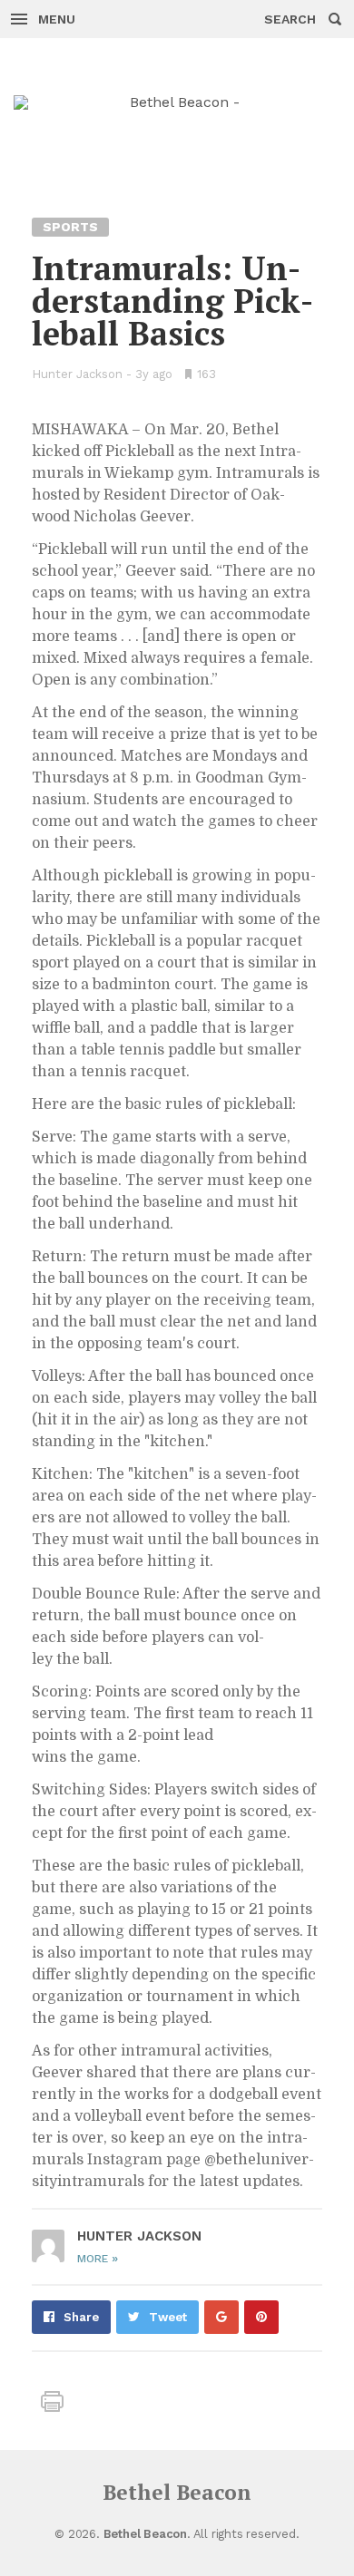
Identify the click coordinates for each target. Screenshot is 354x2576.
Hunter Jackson (77, 374)
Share (81, 2317)
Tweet (168, 2317)
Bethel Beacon (177, 2492)
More (98, 2259)
